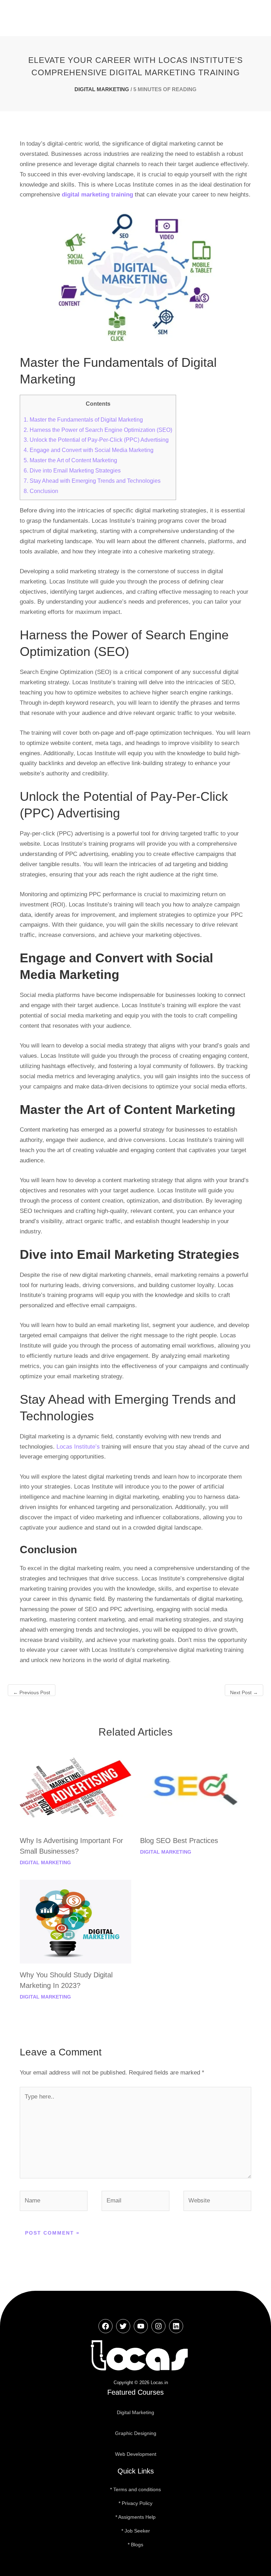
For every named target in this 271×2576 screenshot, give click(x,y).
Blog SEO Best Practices (179, 1841)
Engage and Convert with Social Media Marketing (89, 450)
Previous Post (32, 1692)
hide (111, 404)
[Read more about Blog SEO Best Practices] (196, 1787)
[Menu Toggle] (244, 18)
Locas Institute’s (79, 1447)
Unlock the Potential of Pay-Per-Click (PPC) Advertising (96, 440)
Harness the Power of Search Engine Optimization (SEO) (98, 430)
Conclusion (41, 491)
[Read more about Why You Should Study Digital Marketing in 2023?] (75, 1921)
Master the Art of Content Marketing (70, 460)
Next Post (244, 1692)
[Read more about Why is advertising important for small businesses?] (75, 1787)
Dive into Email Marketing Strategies (72, 470)
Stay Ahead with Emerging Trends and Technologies (92, 481)
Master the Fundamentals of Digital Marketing (83, 419)
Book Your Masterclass (137, 18)
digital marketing (102, 89)
